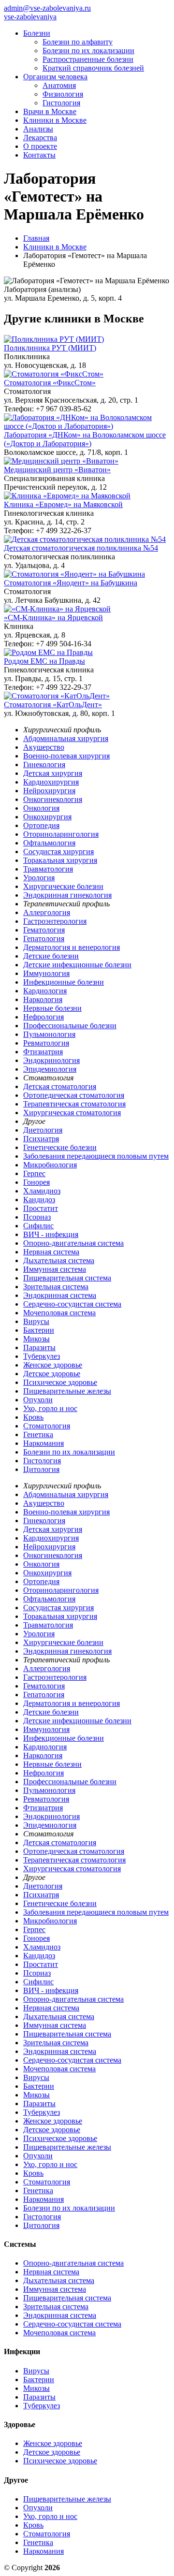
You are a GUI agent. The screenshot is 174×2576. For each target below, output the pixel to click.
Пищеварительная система (67, 1278)
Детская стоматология (60, 1086)
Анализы (38, 129)
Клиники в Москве (55, 120)
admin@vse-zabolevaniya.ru (47, 8)
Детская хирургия (53, 773)
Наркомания (43, 1443)
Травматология (48, 869)
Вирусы (36, 1321)
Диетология (43, 1130)
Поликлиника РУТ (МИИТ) (50, 348)
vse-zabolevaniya (30, 17)
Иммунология (46, 973)
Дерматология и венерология (72, 947)
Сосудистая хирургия (58, 851)
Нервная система (51, 1252)
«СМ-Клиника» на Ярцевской (53, 618)
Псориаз (37, 1217)
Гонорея (36, 1182)
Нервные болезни (52, 1008)
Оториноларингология (61, 834)
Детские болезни (51, 956)
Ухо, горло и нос (50, 1408)
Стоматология (47, 1426)
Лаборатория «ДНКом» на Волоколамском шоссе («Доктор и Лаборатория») (85, 439)
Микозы (36, 1339)
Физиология (63, 94)
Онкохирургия (47, 817)
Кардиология (45, 991)
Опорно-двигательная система (73, 1243)
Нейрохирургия (49, 791)
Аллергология (47, 912)
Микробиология (50, 1165)
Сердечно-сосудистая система (72, 1304)
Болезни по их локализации (88, 51)
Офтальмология (49, 843)
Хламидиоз (42, 1191)
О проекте (40, 146)
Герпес (34, 1173)
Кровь (33, 1417)
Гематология (44, 930)
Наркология (43, 999)
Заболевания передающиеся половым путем (96, 1156)
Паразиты (39, 1347)
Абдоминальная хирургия (66, 738)
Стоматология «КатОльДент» (53, 705)
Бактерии (39, 1330)
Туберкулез (42, 1356)
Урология (39, 878)
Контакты (39, 155)
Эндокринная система (60, 1295)
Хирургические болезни (63, 886)
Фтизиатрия (43, 1052)
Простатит (41, 1208)
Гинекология (44, 764)
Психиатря (41, 1139)
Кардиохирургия (51, 782)
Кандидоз (39, 1200)
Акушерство (44, 747)
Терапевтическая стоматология (74, 1104)
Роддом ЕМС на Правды (44, 661)
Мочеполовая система (59, 1313)
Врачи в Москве (50, 111)
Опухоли (38, 1400)
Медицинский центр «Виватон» (57, 470)
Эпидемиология (50, 1069)
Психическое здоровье (60, 1382)
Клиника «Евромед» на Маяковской (63, 504)
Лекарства (40, 138)
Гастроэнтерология (55, 921)
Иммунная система (55, 1269)
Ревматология (46, 1043)
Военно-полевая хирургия (66, 756)
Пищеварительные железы (67, 1391)
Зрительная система (56, 1287)
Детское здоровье (52, 1374)
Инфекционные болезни (64, 982)
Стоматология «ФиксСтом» (50, 383)
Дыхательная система (59, 1260)
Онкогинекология (53, 799)
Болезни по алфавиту (78, 42)
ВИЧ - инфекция (51, 1234)
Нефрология (43, 1017)
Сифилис (38, 1226)
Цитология (41, 1469)
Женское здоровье (53, 1365)
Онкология (41, 808)
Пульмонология (49, 1034)
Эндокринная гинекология (67, 895)
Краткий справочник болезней (93, 68)
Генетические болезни (60, 1147)
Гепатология (44, 939)
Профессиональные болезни (70, 1026)
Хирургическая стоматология (72, 1113)
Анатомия (59, 85)
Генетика (38, 1434)
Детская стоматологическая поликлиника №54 (81, 548)
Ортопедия (41, 825)
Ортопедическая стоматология (74, 1095)
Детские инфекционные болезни (77, 965)
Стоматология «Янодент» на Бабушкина (71, 583)
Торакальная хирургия (60, 860)
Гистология (61, 103)
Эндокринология (51, 1060)
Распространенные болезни (88, 59)
